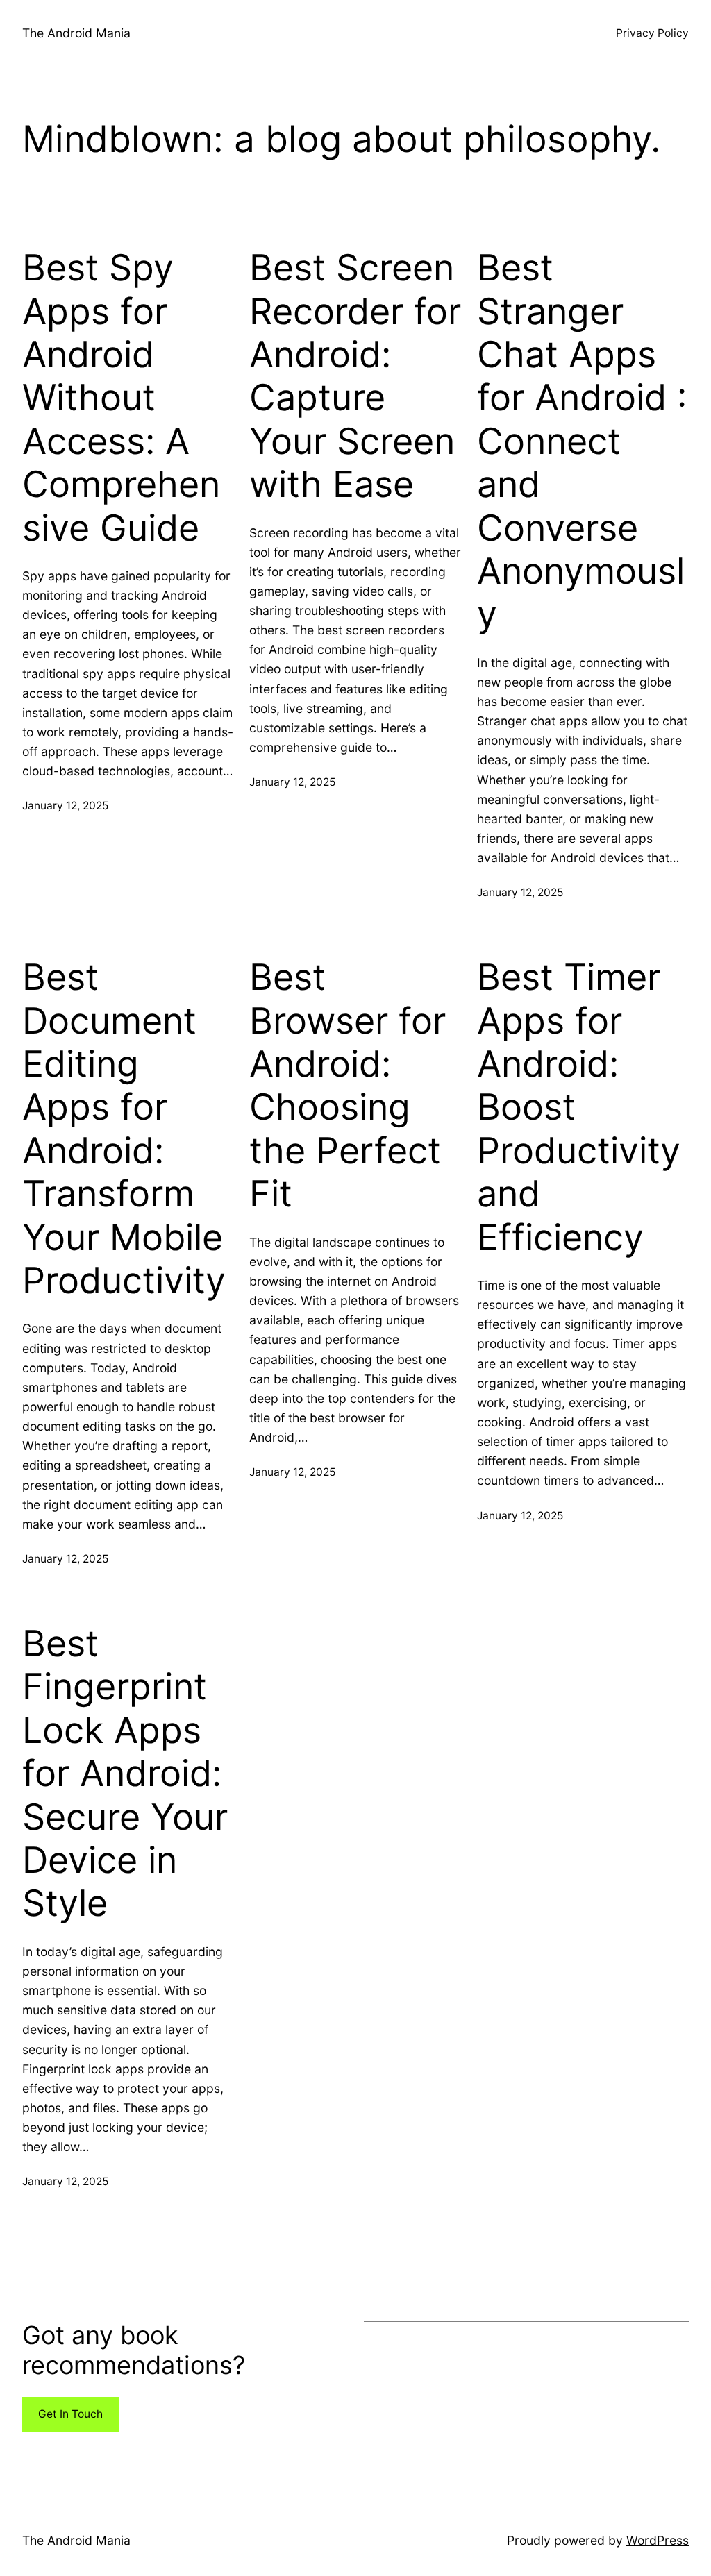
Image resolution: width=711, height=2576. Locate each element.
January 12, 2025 (65, 806)
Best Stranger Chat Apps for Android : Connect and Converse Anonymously (582, 441)
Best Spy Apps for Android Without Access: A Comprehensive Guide (121, 398)
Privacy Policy (652, 33)
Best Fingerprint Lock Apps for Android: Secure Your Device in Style (125, 1774)
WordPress (658, 2540)
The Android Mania (76, 33)
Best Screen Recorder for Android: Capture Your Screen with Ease (355, 376)
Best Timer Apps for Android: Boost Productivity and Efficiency (579, 1107)
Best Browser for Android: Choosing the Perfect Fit (348, 1086)
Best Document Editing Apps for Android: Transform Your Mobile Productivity (124, 1129)
